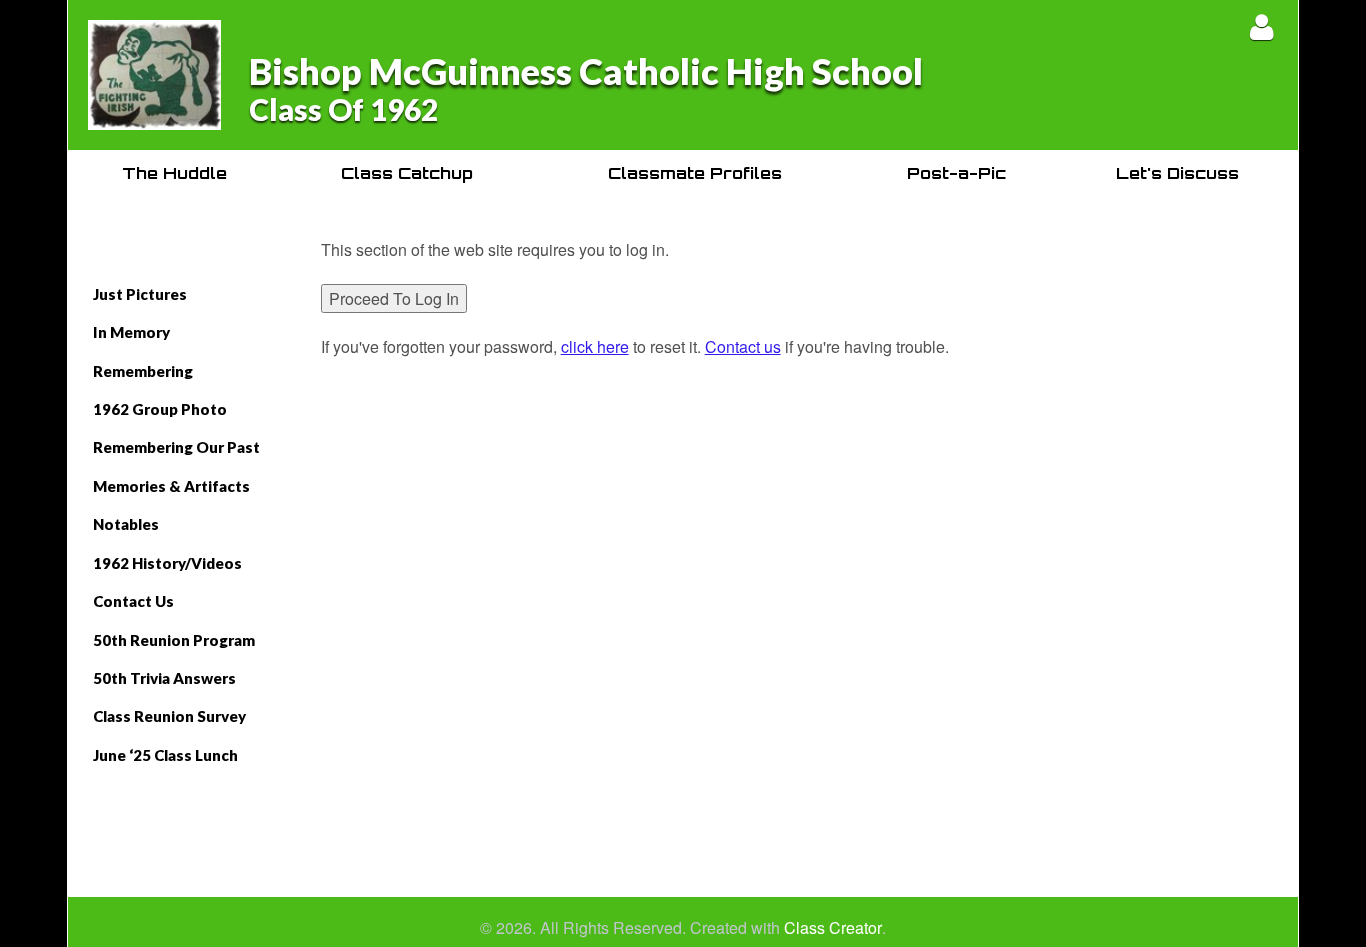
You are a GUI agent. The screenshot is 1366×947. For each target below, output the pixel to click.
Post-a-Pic (956, 173)
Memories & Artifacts (171, 486)
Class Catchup (407, 173)
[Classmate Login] (1261, 26)
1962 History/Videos (167, 563)
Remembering (143, 371)
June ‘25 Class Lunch (165, 755)
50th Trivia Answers (164, 678)
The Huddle (174, 173)
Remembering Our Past (176, 447)
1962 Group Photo (160, 409)
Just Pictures (140, 294)
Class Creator (833, 928)
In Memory (131, 332)
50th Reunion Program (174, 640)
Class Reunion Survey (169, 716)
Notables (126, 524)
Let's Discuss (1177, 173)
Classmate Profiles (695, 173)
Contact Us (133, 601)
